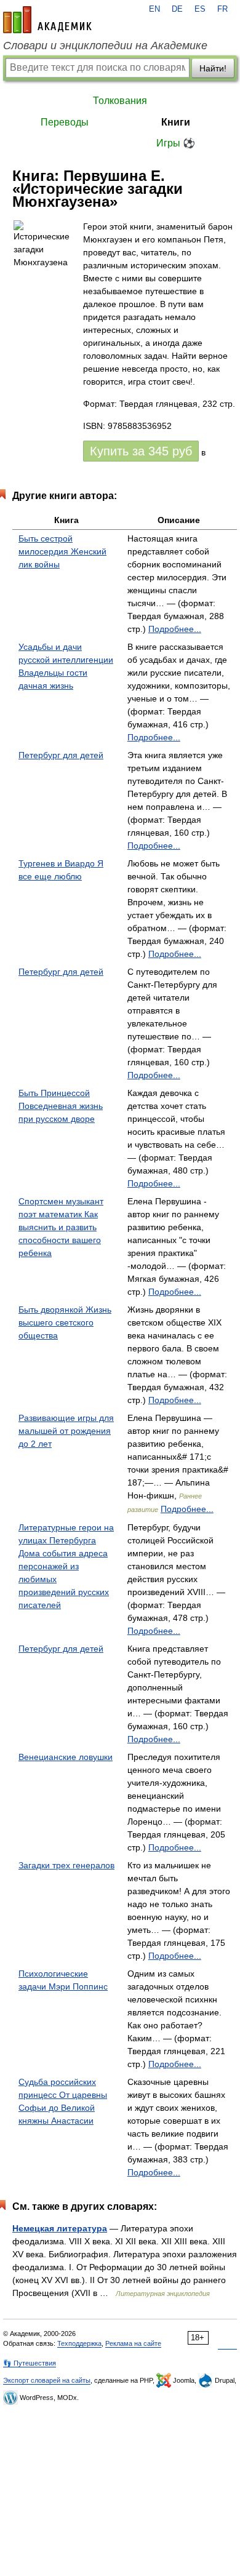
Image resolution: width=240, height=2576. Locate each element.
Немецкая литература (60, 2228)
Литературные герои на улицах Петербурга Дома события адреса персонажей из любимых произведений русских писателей (66, 1566)
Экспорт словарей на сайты (47, 2380)
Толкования (120, 101)
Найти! (213, 68)
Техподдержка (79, 2343)
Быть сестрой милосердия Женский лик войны (62, 551)
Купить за (141, 451)
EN (154, 9)
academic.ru (47, 20)
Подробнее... (175, 629)
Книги (176, 122)
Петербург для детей (61, 755)
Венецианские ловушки (66, 1757)
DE (177, 9)
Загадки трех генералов (66, 1865)
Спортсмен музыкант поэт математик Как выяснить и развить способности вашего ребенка (61, 1227)
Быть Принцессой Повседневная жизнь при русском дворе (61, 1106)
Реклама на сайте (133, 2343)
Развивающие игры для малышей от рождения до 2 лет (66, 1431)
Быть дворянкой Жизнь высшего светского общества (65, 1322)
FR (222, 9)
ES (200, 9)
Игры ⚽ (176, 143)
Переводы (65, 122)
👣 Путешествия (30, 2363)
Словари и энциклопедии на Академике (105, 46)
